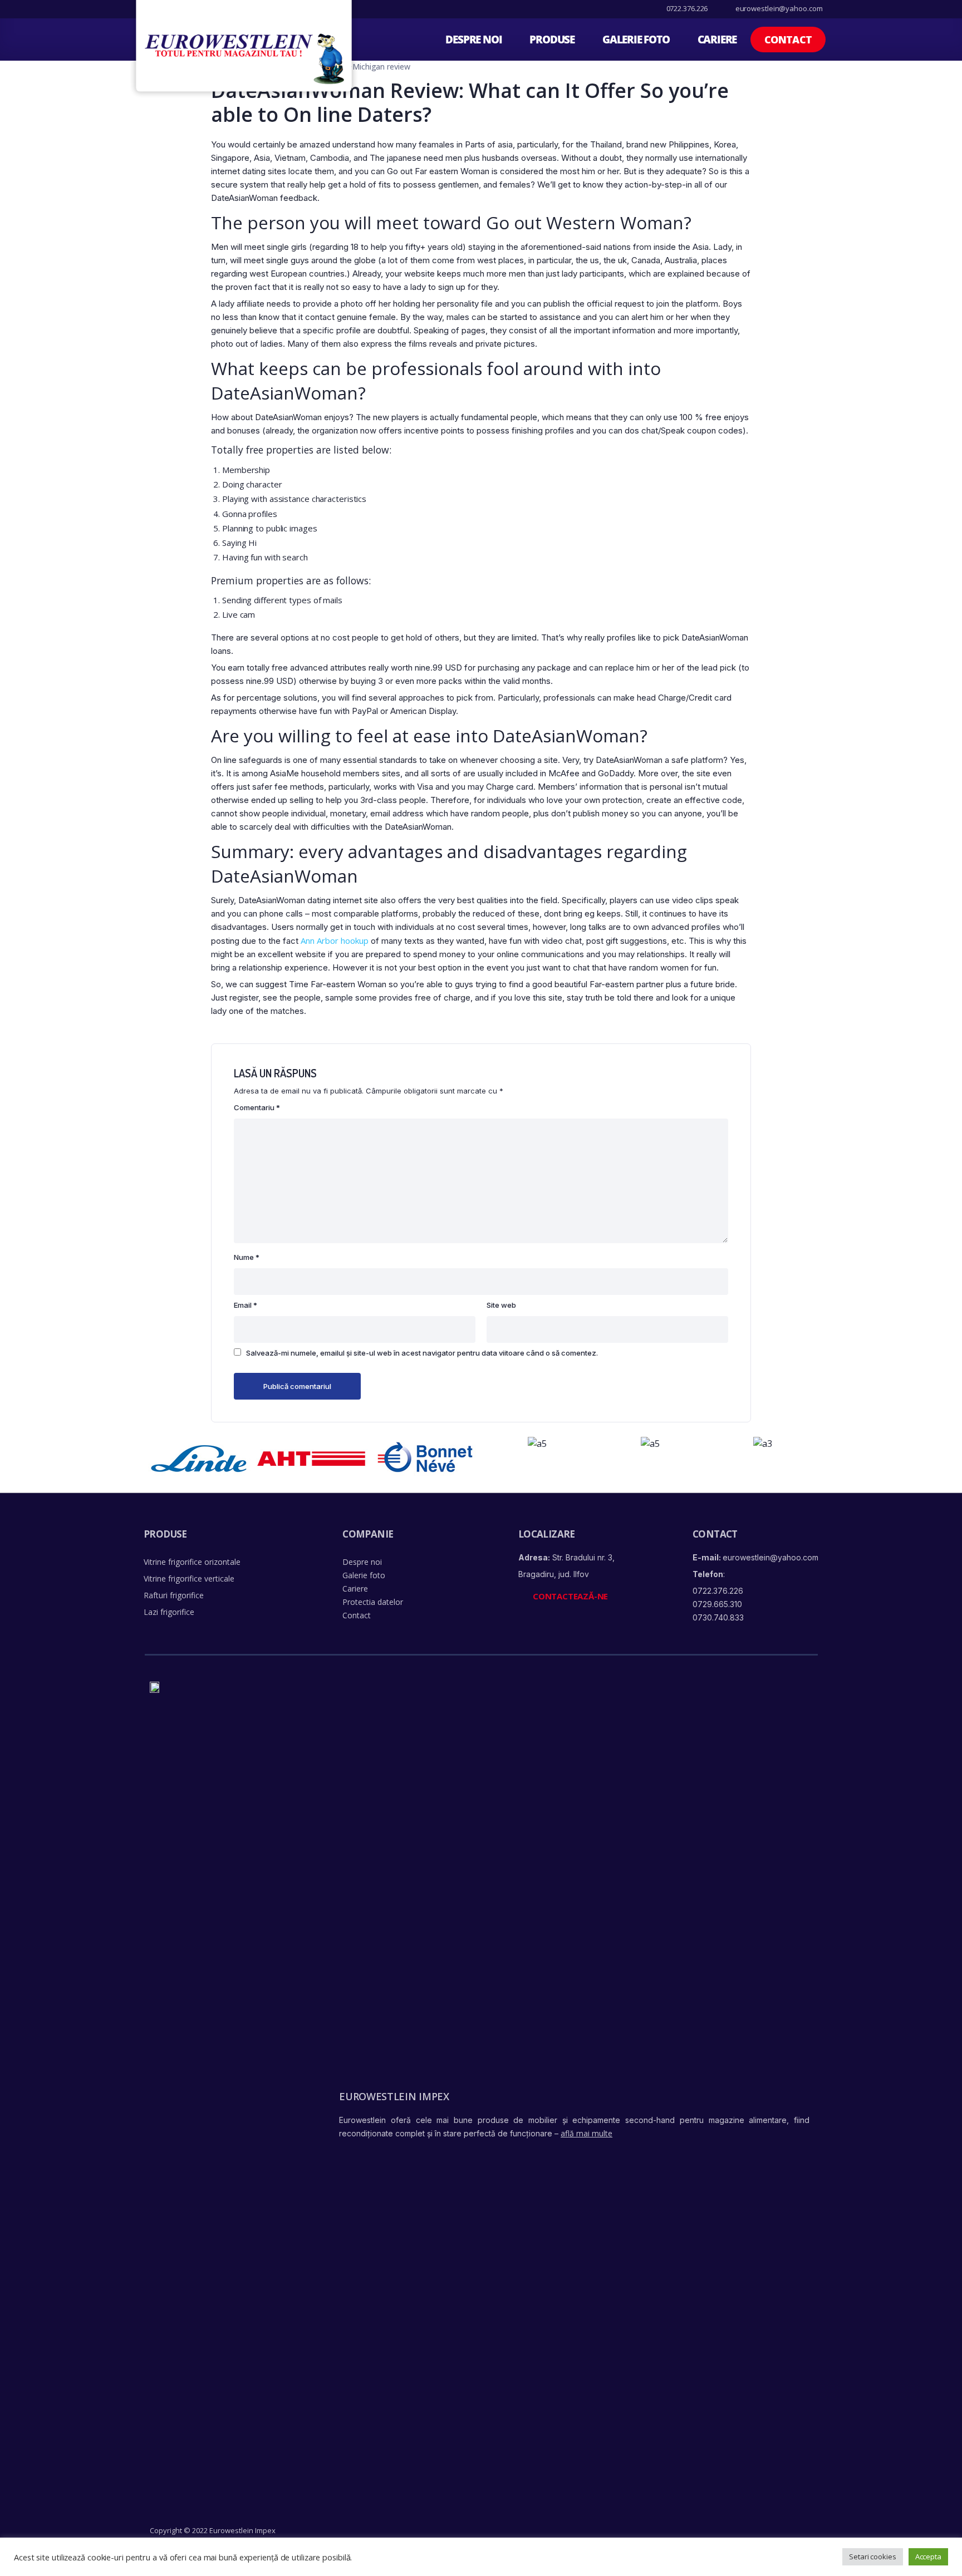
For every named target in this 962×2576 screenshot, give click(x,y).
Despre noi (473, 40)
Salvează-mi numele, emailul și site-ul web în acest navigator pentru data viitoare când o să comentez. (422, 1353)
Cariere (717, 40)
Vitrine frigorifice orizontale (192, 1562)
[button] (788, 40)
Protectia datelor (373, 1602)
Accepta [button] (928, 2557)
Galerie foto (636, 40)
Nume (247, 1257)
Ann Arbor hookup (335, 940)
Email (246, 1305)
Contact (357, 1615)
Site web (501, 1305)
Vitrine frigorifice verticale (189, 1578)
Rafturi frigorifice (174, 1595)
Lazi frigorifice (169, 1612)
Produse (552, 40)
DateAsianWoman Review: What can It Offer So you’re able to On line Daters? (470, 102)
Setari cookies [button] (873, 2557)
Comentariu (257, 1107)
